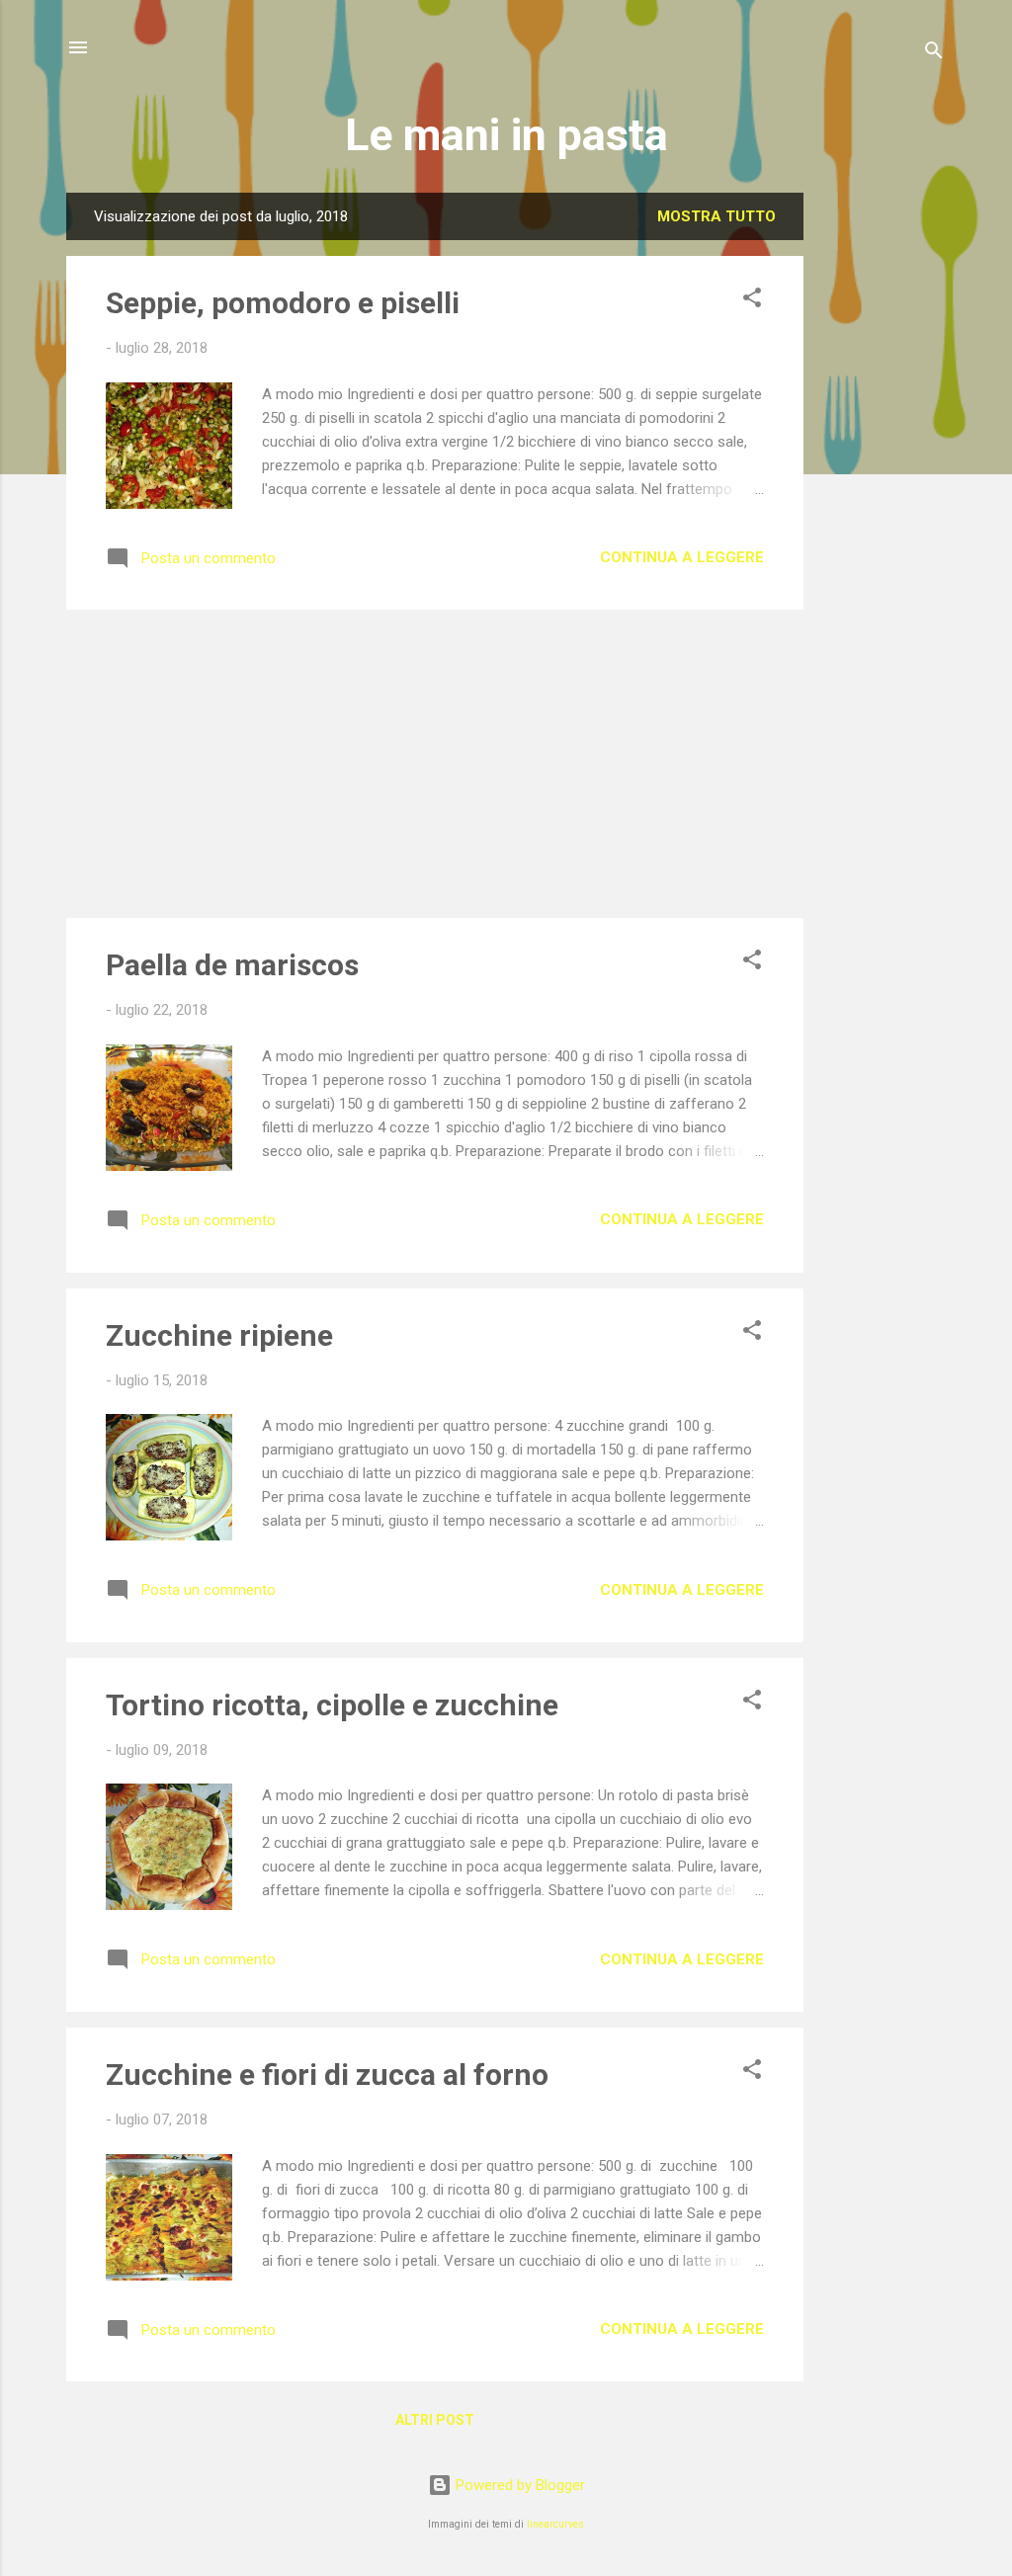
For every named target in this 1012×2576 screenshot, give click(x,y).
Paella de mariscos (232, 965)
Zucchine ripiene (219, 1335)
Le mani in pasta (506, 135)
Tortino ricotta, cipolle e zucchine (332, 1705)
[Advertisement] (883, 489)
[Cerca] (934, 54)
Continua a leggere (682, 557)
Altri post (435, 2420)
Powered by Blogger (518, 2485)
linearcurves (555, 2524)
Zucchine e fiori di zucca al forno (327, 2075)
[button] (752, 301)
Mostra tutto (717, 216)
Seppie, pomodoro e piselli (283, 303)
